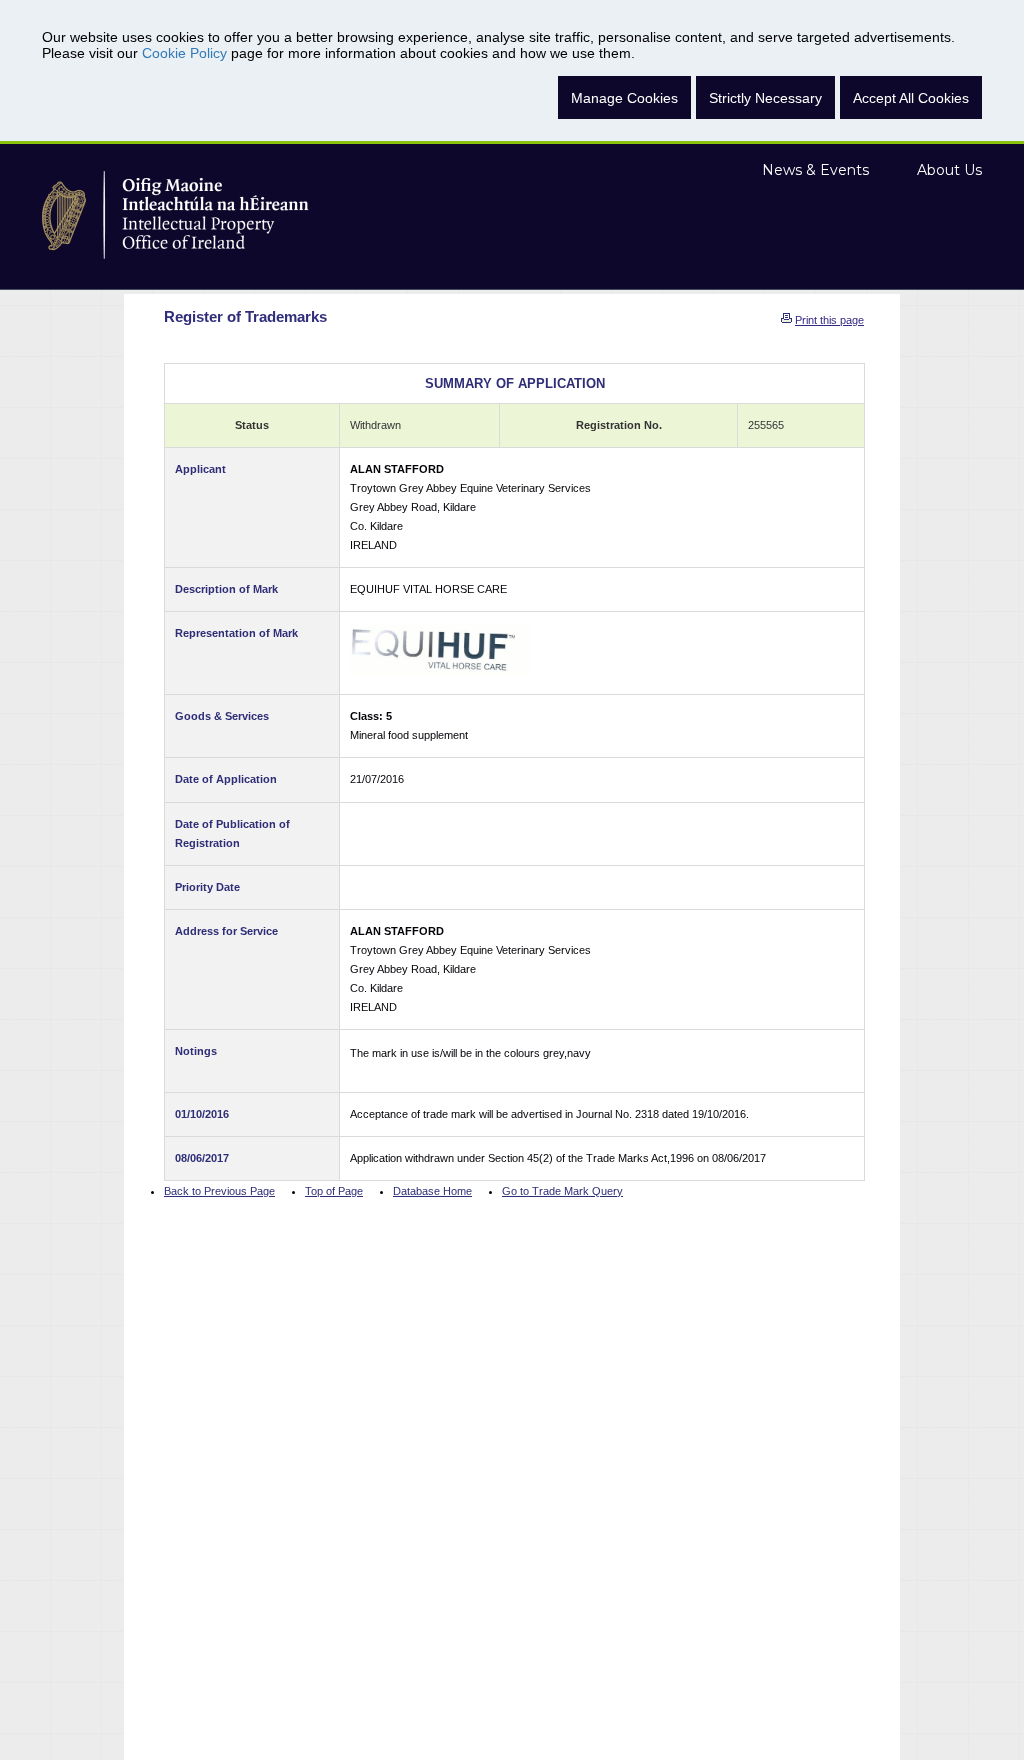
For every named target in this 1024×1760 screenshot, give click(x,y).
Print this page (829, 320)
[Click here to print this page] (786, 320)
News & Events (815, 170)
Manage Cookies (624, 98)
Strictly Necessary (765, 98)
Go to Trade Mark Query (562, 1191)
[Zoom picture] (440, 650)
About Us (949, 170)
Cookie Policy (184, 53)
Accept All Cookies (911, 98)
